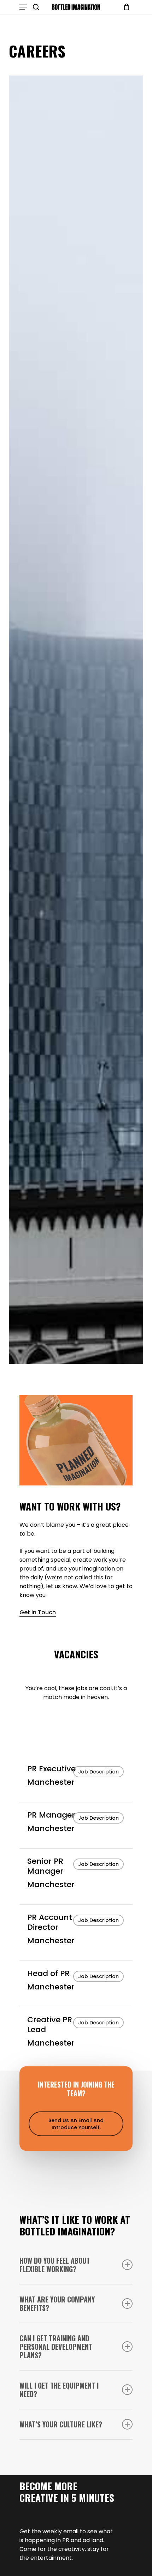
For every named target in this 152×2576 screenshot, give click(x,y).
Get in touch (38, 1612)
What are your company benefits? (57, 2304)
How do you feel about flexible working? (55, 2265)
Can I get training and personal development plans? (56, 2347)
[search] (36, 7)
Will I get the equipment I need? (59, 2390)
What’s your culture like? (61, 2424)
